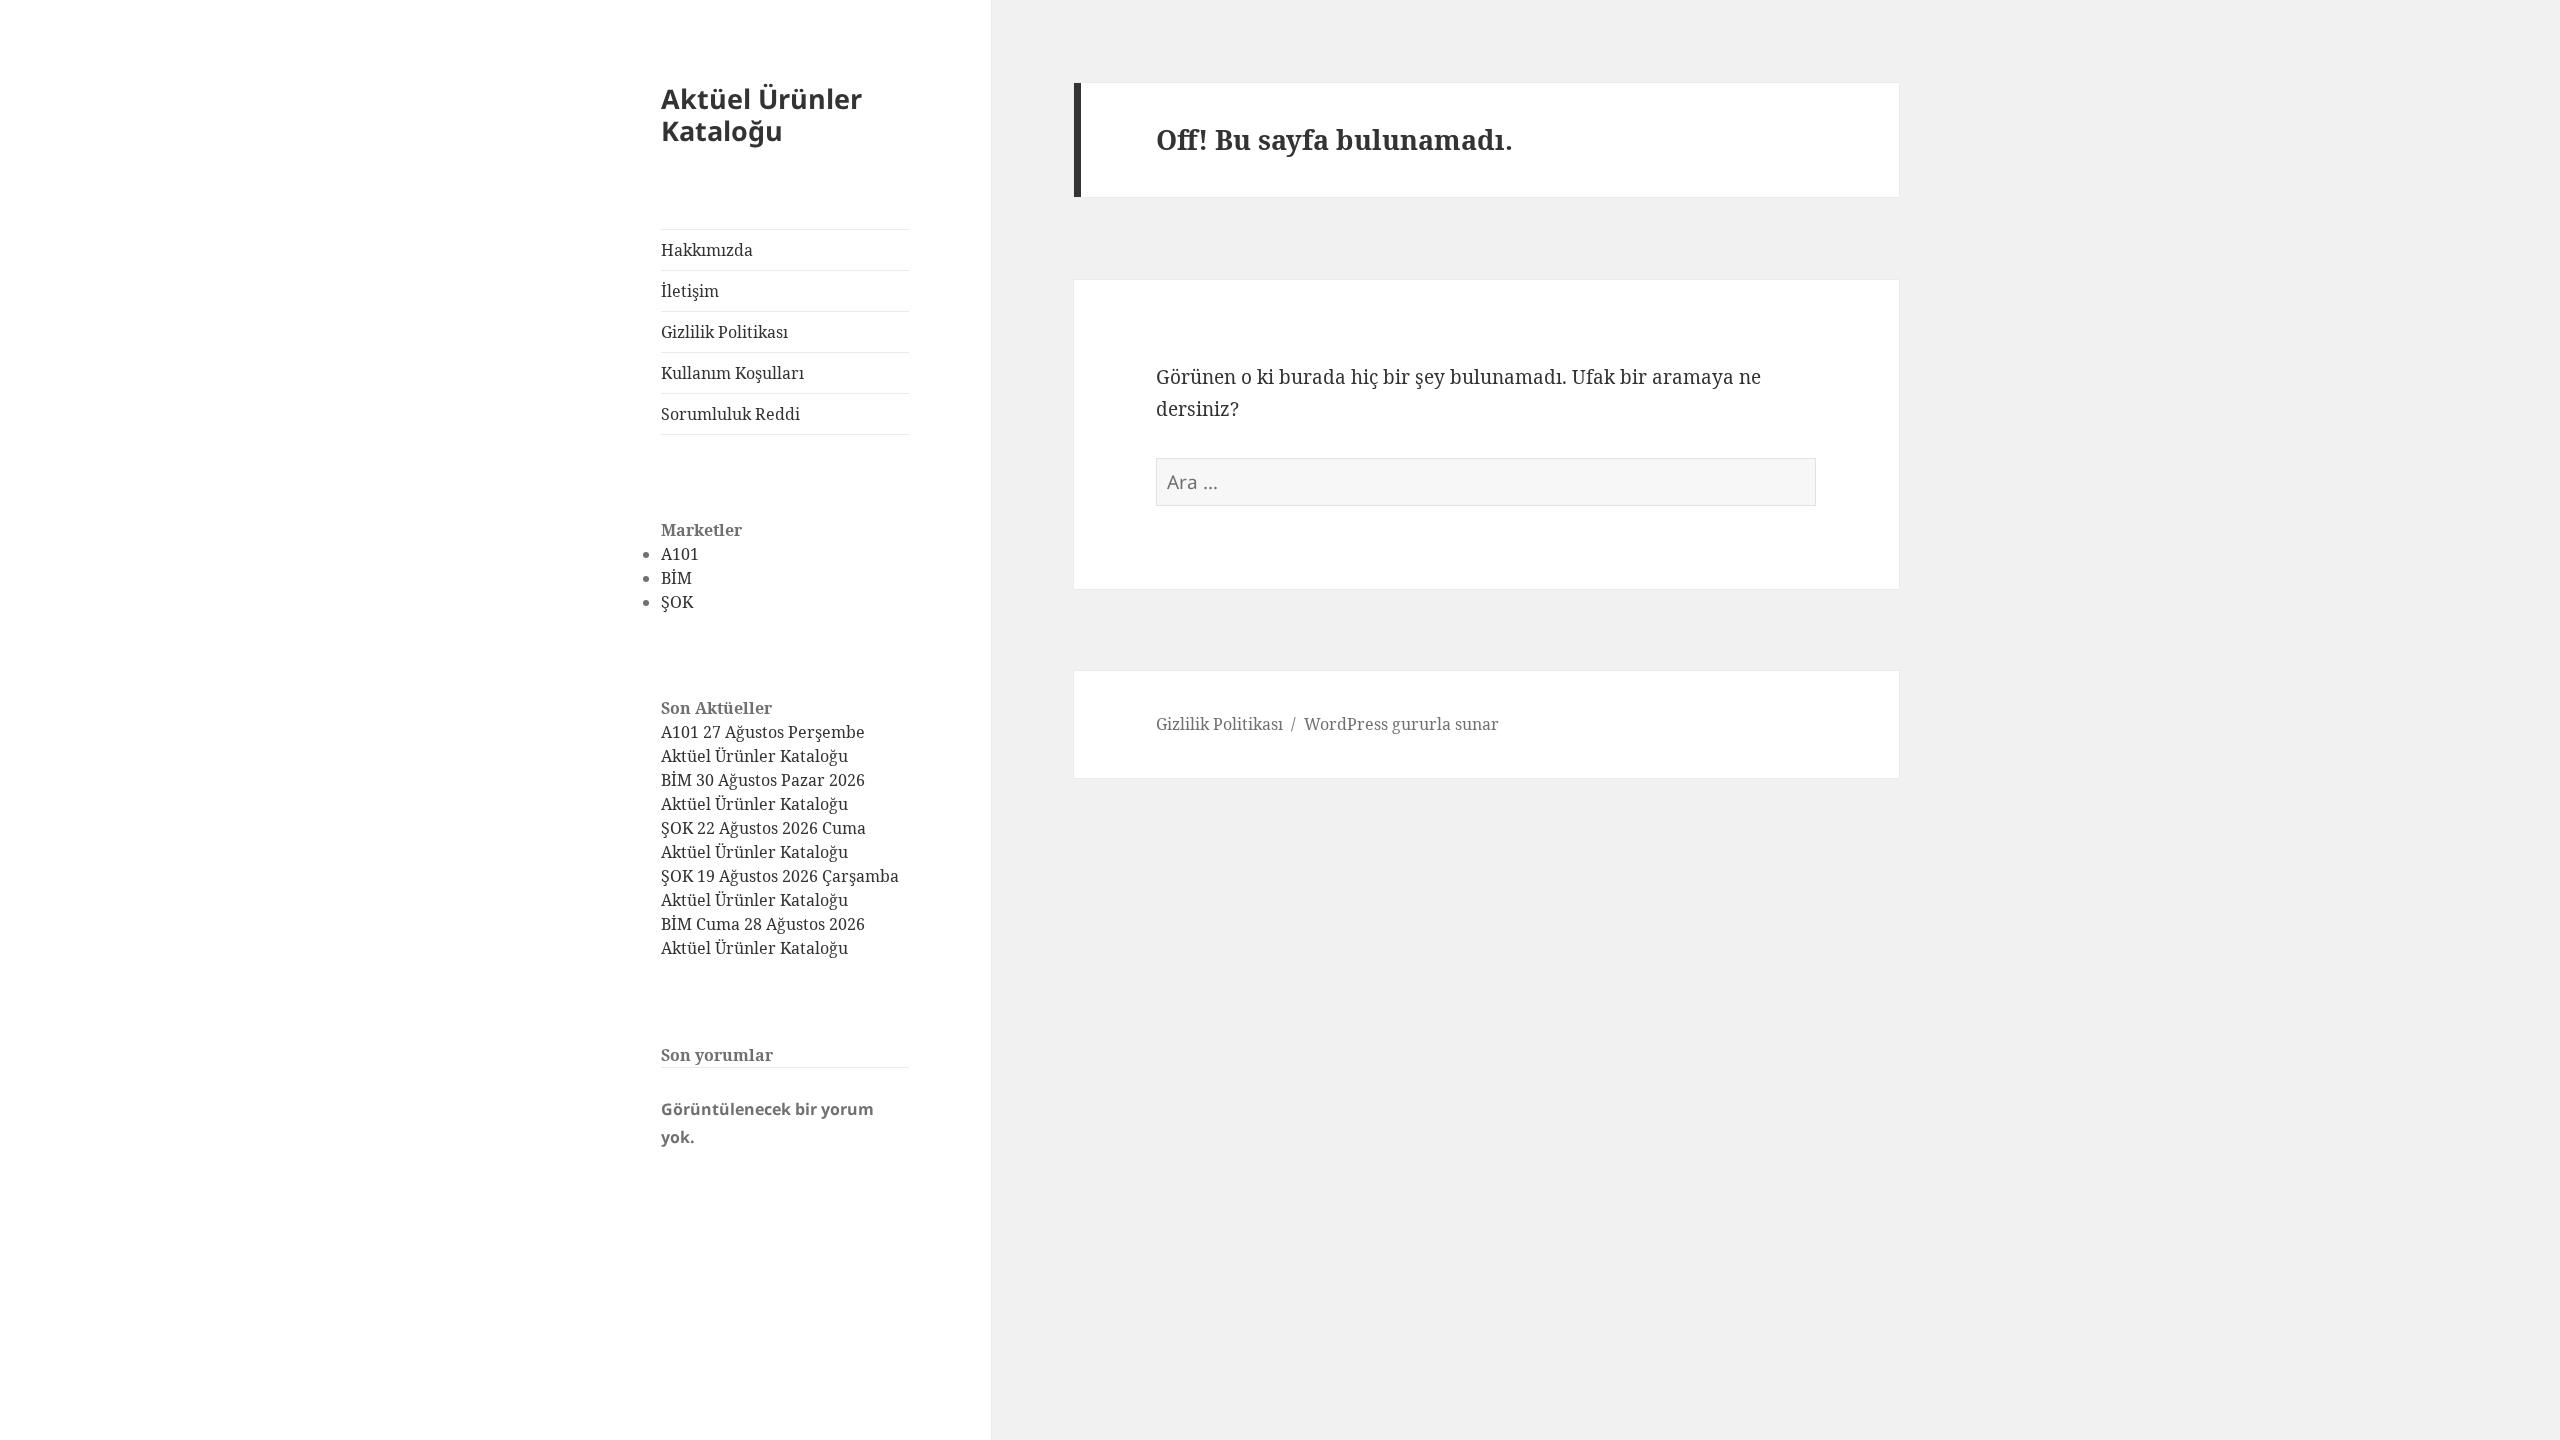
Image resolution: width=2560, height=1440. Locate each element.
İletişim (690, 291)
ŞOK (677, 602)
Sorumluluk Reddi (730, 414)
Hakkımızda (707, 250)
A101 (680, 554)
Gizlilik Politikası (724, 332)
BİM (676, 578)
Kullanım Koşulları (732, 373)
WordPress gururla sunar (1401, 724)
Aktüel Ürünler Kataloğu (761, 114)
